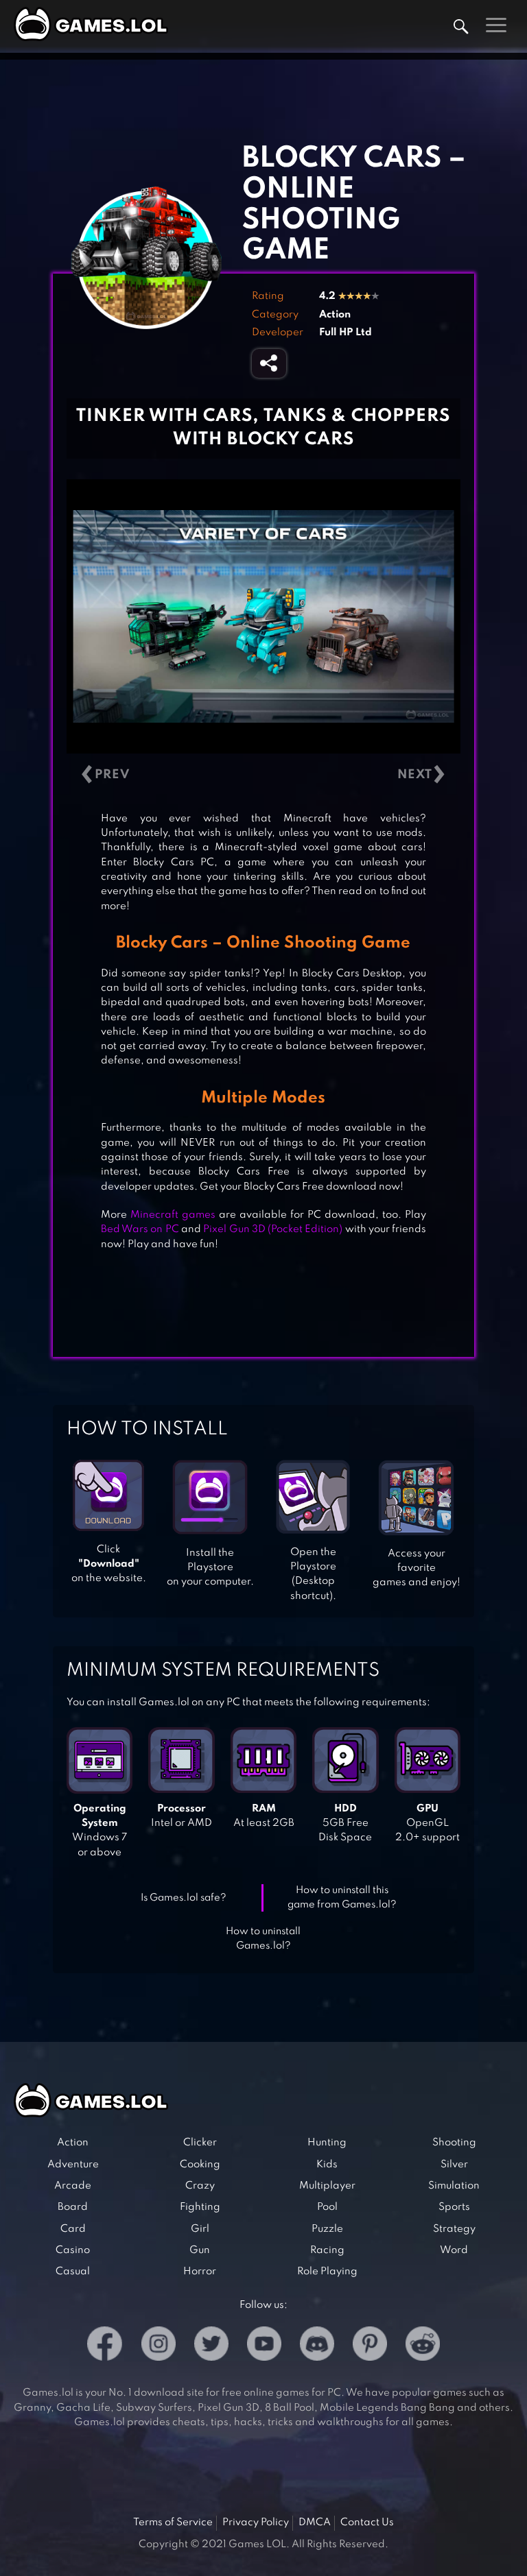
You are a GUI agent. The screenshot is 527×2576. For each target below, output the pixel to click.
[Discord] (317, 2346)
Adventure (73, 2165)
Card (73, 2229)
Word (454, 2250)
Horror (200, 2272)
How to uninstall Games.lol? (263, 1939)
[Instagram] (159, 2346)
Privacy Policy (256, 2523)
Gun (200, 2250)
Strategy (454, 2229)
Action (335, 315)
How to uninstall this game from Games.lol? (342, 1898)
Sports (454, 2207)
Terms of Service (173, 2523)
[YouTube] (264, 2346)
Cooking (200, 2165)
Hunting (327, 2143)
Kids (327, 2165)
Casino (73, 2250)
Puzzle (327, 2229)
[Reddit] (423, 2346)
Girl (200, 2229)
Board (73, 2207)
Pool (327, 2207)
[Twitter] (211, 2346)
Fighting (200, 2207)
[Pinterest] (370, 2346)
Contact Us (367, 2523)
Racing (327, 2250)
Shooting (454, 2143)
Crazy (200, 2186)
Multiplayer (327, 2186)
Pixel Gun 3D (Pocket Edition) (273, 1229)
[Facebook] (105, 2346)
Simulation (454, 2186)
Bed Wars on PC (140, 1229)
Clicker (200, 2143)
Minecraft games (173, 1215)
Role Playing (327, 2272)
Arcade (73, 2186)
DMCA (315, 2523)
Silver (454, 2165)
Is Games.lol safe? (184, 1898)
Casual (73, 2272)
